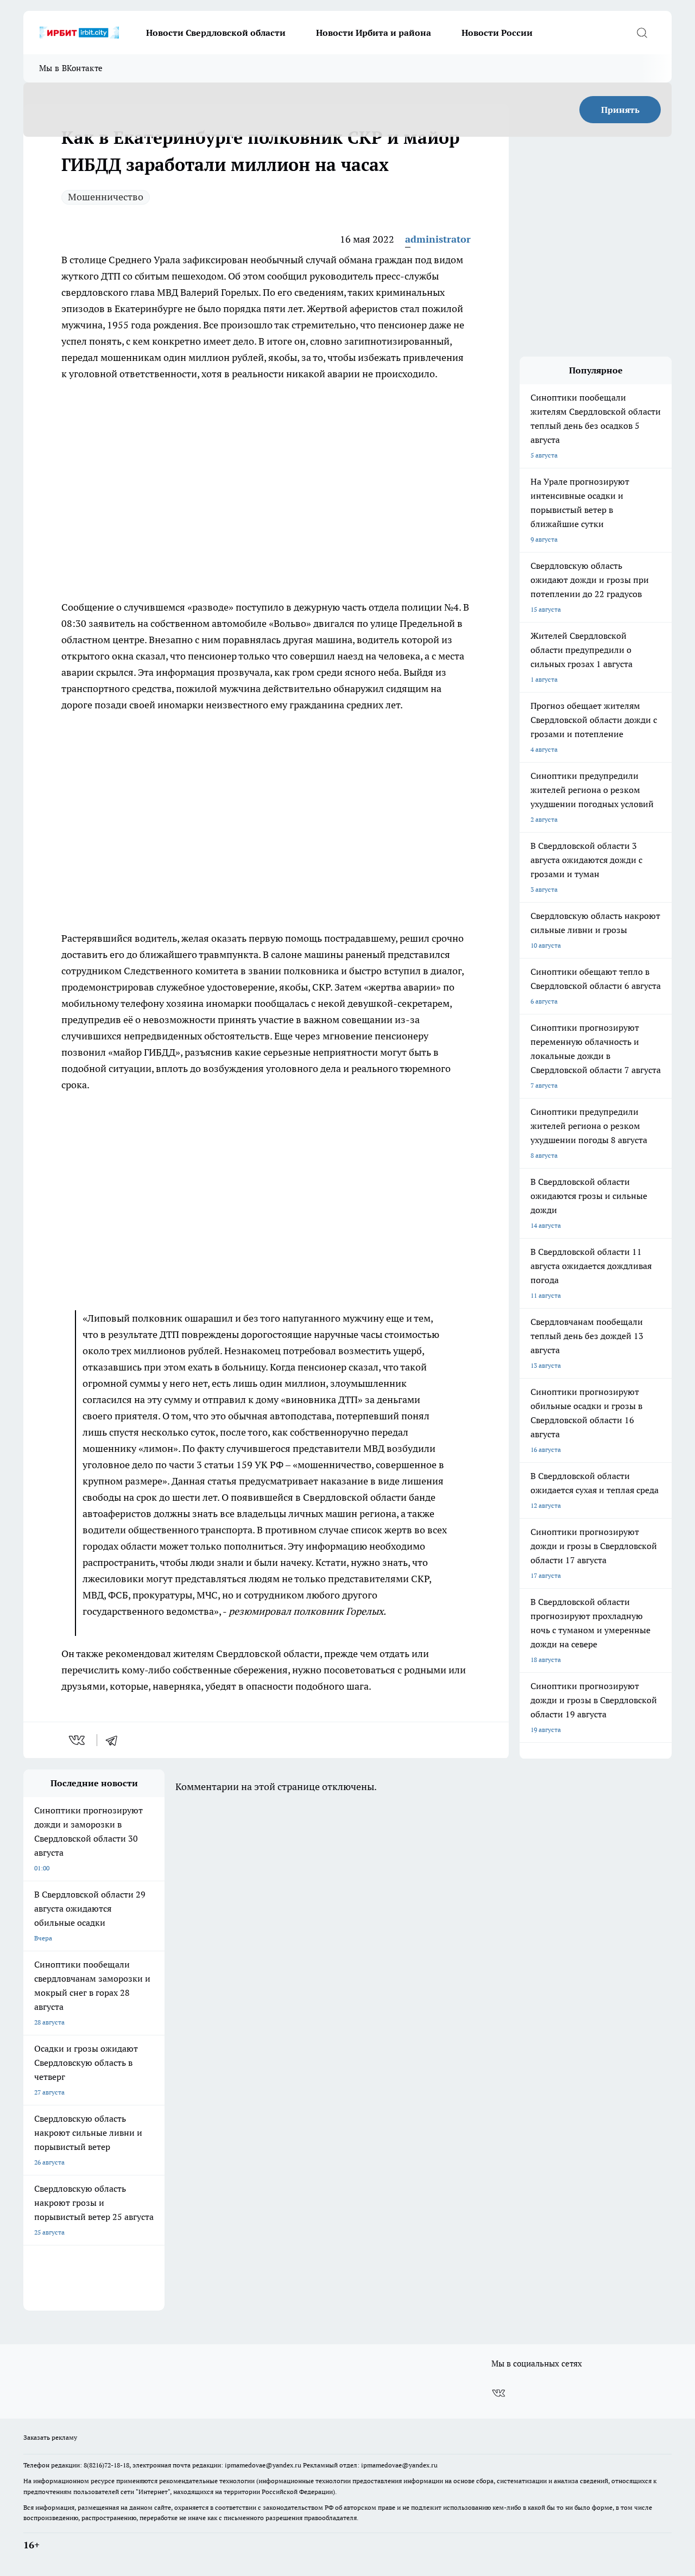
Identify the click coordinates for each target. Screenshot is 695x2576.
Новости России (497, 33)
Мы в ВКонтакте (71, 68)
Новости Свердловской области (216, 33)
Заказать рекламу (50, 2437)
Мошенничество (106, 197)
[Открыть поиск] (642, 33)
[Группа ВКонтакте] (498, 2393)
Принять (620, 110)
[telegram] (115, 1740)
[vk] (78, 1740)
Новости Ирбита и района (374, 33)
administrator (438, 239)
